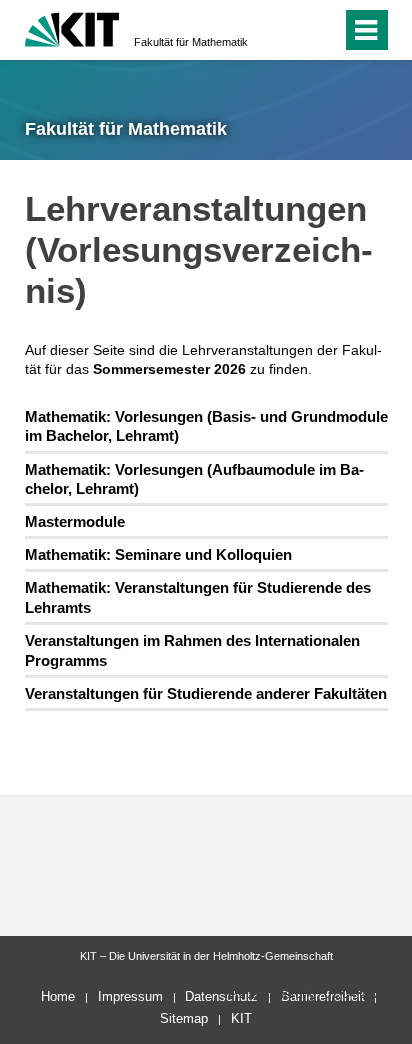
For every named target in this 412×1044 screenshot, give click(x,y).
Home (58, 996)
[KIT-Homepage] (72, 27)
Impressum (130, 996)
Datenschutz (221, 996)
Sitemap (184, 1018)
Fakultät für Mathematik (191, 42)
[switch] (290, 30)
